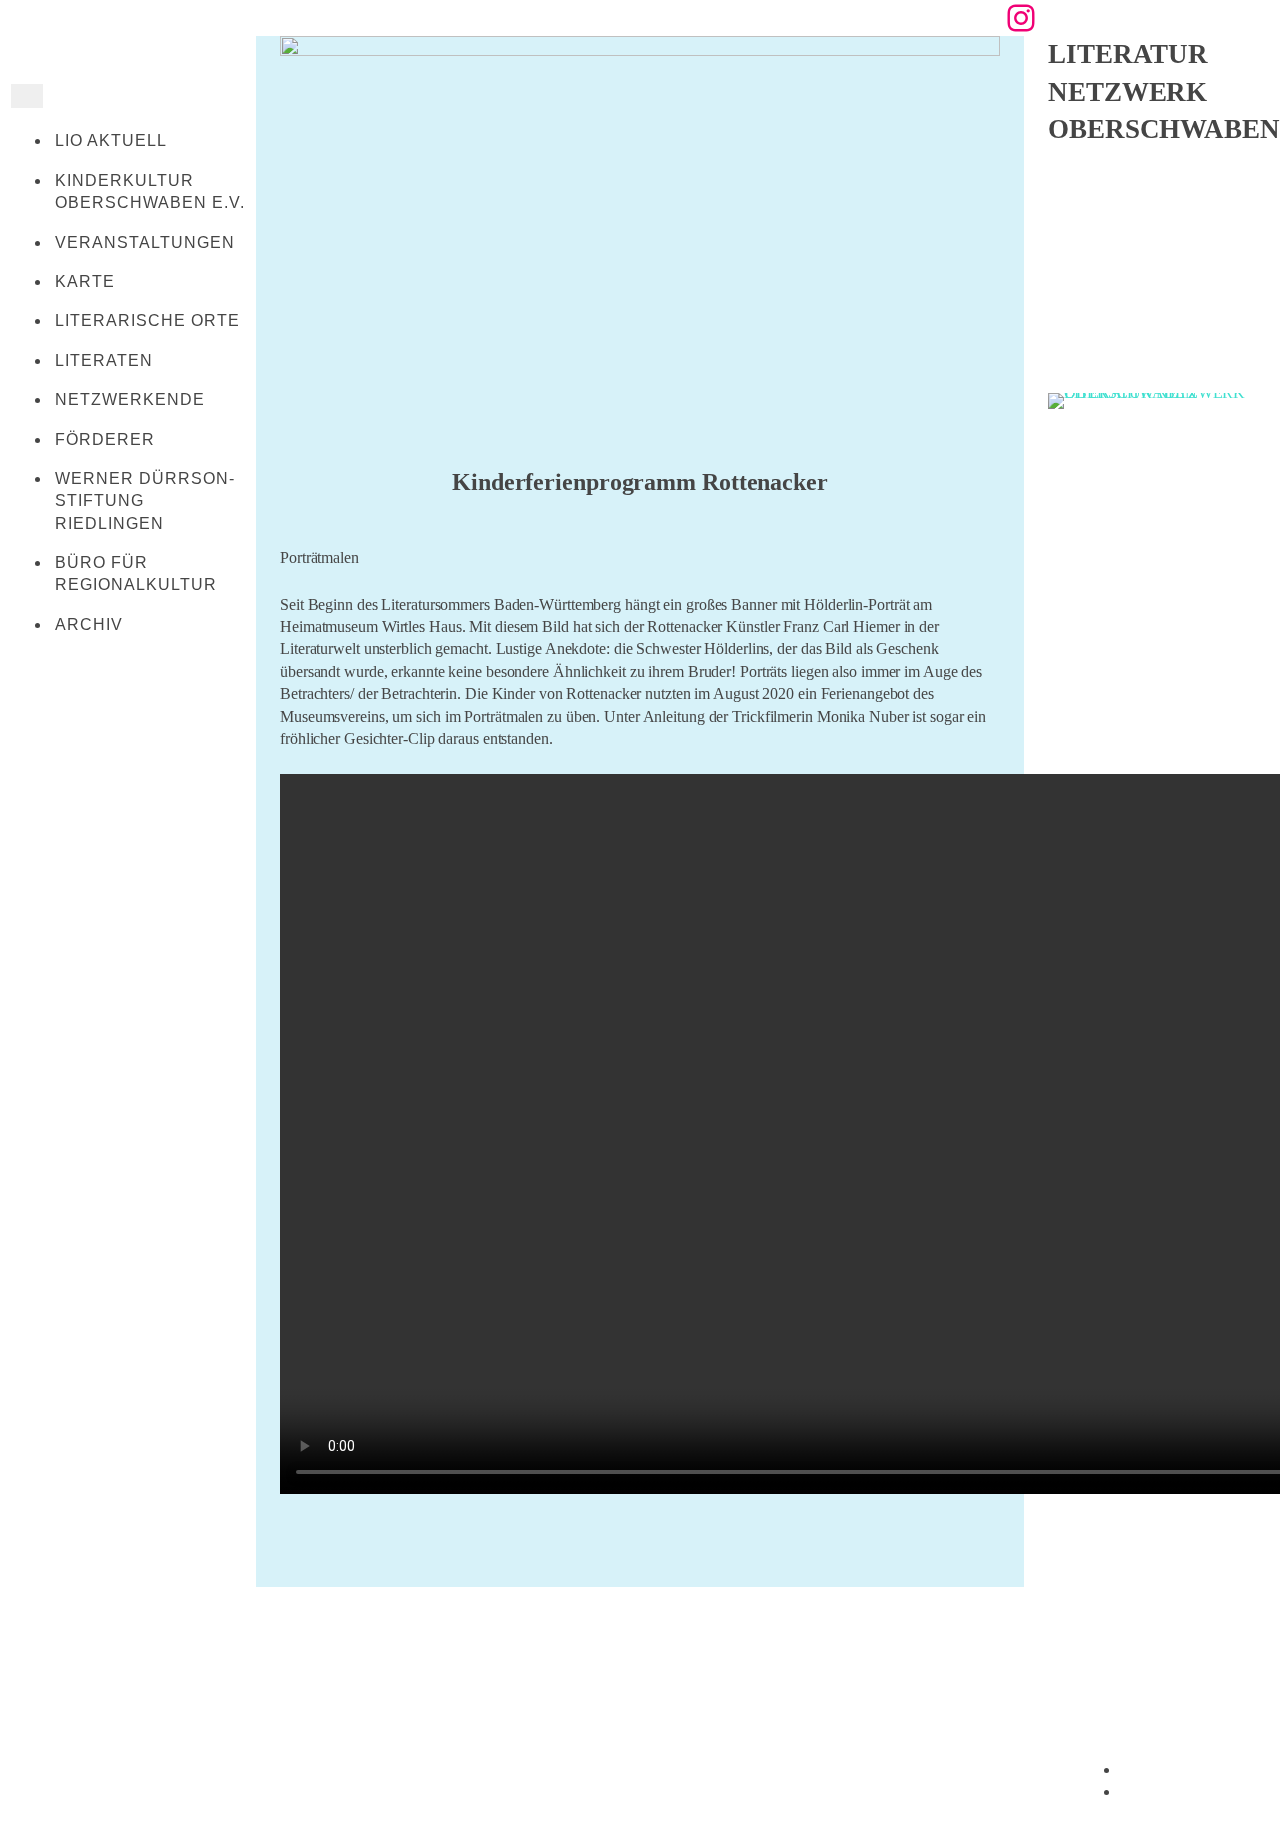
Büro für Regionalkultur (136, 573)
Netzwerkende (130, 399)
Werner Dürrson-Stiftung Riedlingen (145, 501)
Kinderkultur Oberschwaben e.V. (150, 191)
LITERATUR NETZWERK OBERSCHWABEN (1164, 91)
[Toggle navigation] (27, 96)
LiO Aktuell (111, 140)
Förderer (105, 439)
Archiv (89, 624)
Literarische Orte (147, 320)
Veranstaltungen (145, 242)
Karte (85, 281)
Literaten (104, 360)
